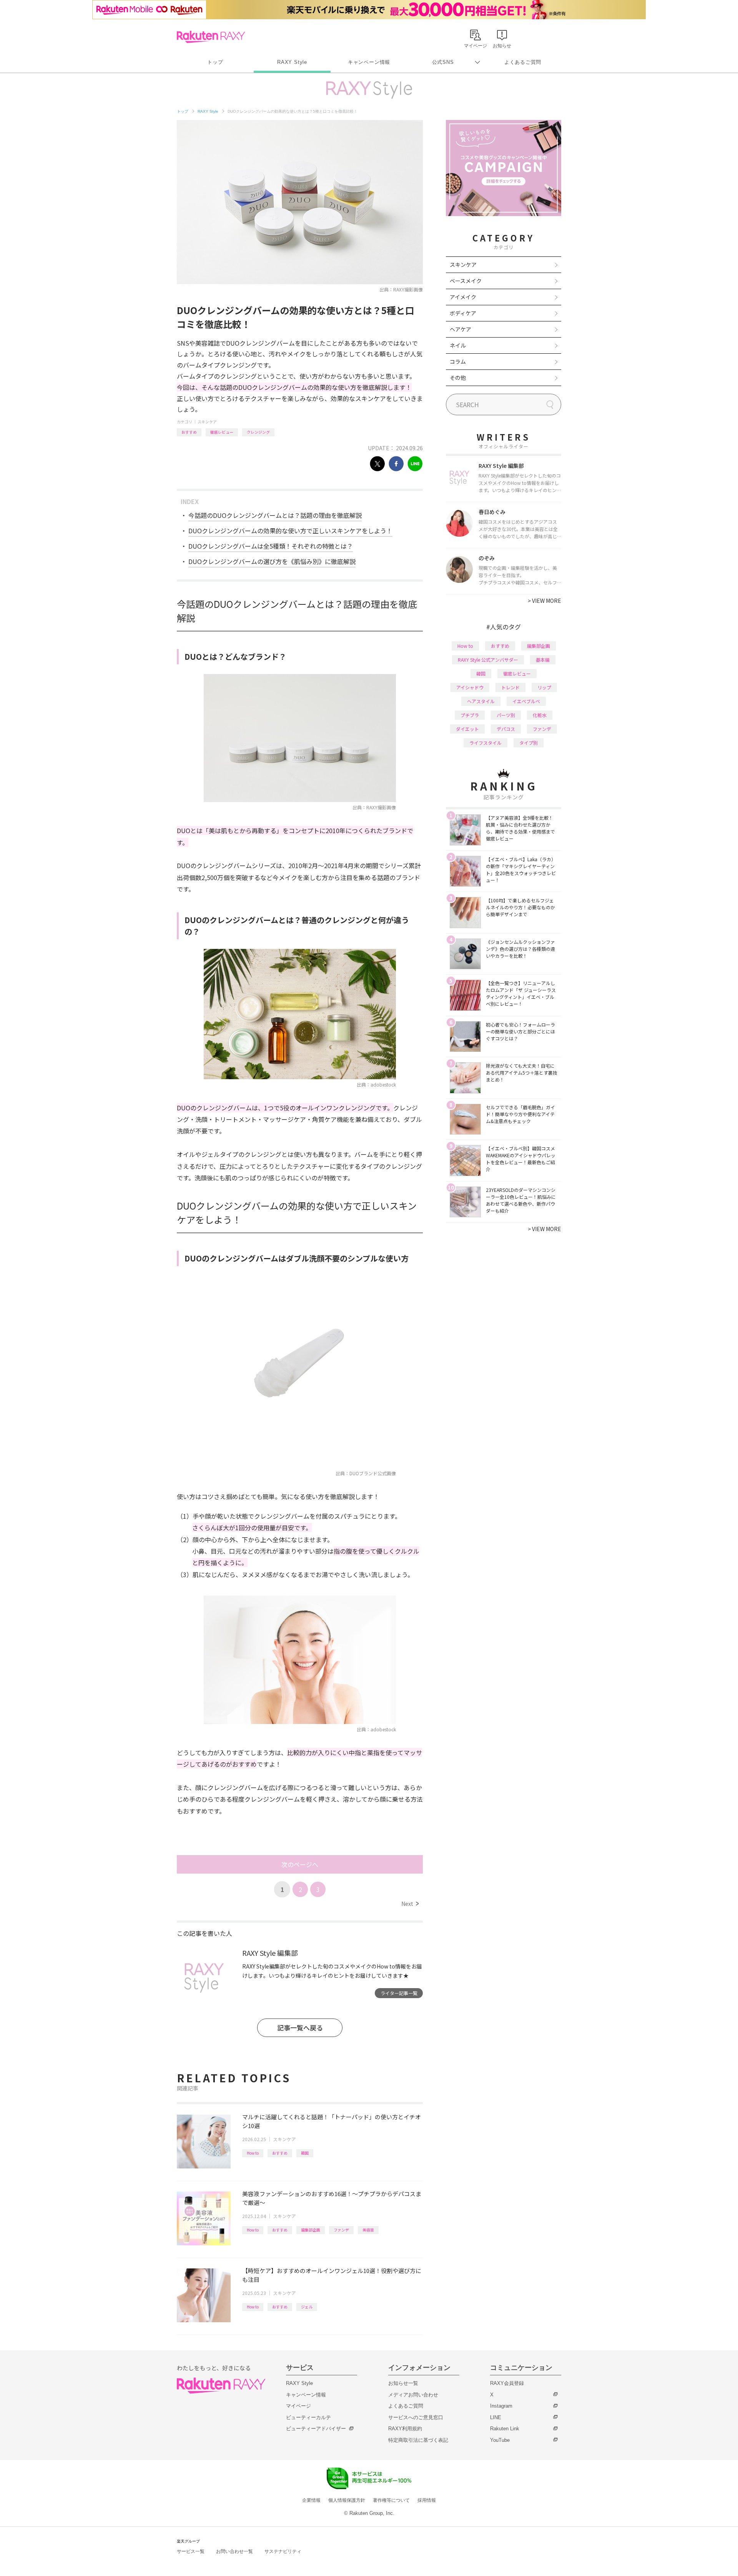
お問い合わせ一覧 (234, 2551)
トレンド (510, 687)
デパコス (506, 729)
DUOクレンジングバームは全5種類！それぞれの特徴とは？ (271, 546)
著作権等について (391, 2500)
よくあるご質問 (523, 62)
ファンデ (341, 2230)
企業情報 (311, 2500)
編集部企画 (311, 2230)
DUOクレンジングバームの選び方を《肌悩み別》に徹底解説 (272, 561)
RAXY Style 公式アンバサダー (488, 660)
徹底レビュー (222, 432)
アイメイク (463, 297)
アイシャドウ (470, 687)
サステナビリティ (283, 2551)
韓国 (305, 2153)
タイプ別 (529, 743)
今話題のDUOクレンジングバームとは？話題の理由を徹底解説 (275, 515)
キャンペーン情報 (369, 62)
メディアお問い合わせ (413, 2395)
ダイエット (467, 729)
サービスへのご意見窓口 (416, 2417)
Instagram (501, 2406)
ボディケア (463, 313)
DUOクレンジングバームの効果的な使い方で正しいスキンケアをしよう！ (290, 531)
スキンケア (207, 422)
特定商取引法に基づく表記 (418, 2440)
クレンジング (258, 432)
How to (253, 2153)
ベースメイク (466, 281)
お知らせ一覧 (403, 2383)
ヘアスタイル (481, 701)
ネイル (458, 345)
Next (410, 1904)
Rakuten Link (505, 2429)
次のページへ (300, 1864)
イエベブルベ (526, 701)
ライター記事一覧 (399, 1993)
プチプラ (470, 715)
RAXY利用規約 (405, 2429)
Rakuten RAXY (211, 37)
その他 (458, 378)
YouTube (500, 2440)
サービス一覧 (191, 2551)
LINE (496, 2417)
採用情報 (427, 2500)
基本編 (543, 660)
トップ (215, 62)
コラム (458, 361)
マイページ (298, 2406)
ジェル (307, 2307)
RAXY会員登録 (507, 2383)
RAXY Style (292, 62)
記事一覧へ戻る (300, 2028)
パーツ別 (506, 715)
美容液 (368, 2230)
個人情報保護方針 (347, 2500)
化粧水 (540, 715)
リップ (544, 687)
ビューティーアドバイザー (316, 2429)
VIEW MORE (544, 601)
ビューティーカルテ (308, 2417)
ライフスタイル (485, 743)
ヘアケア (460, 329)
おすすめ (189, 432)
